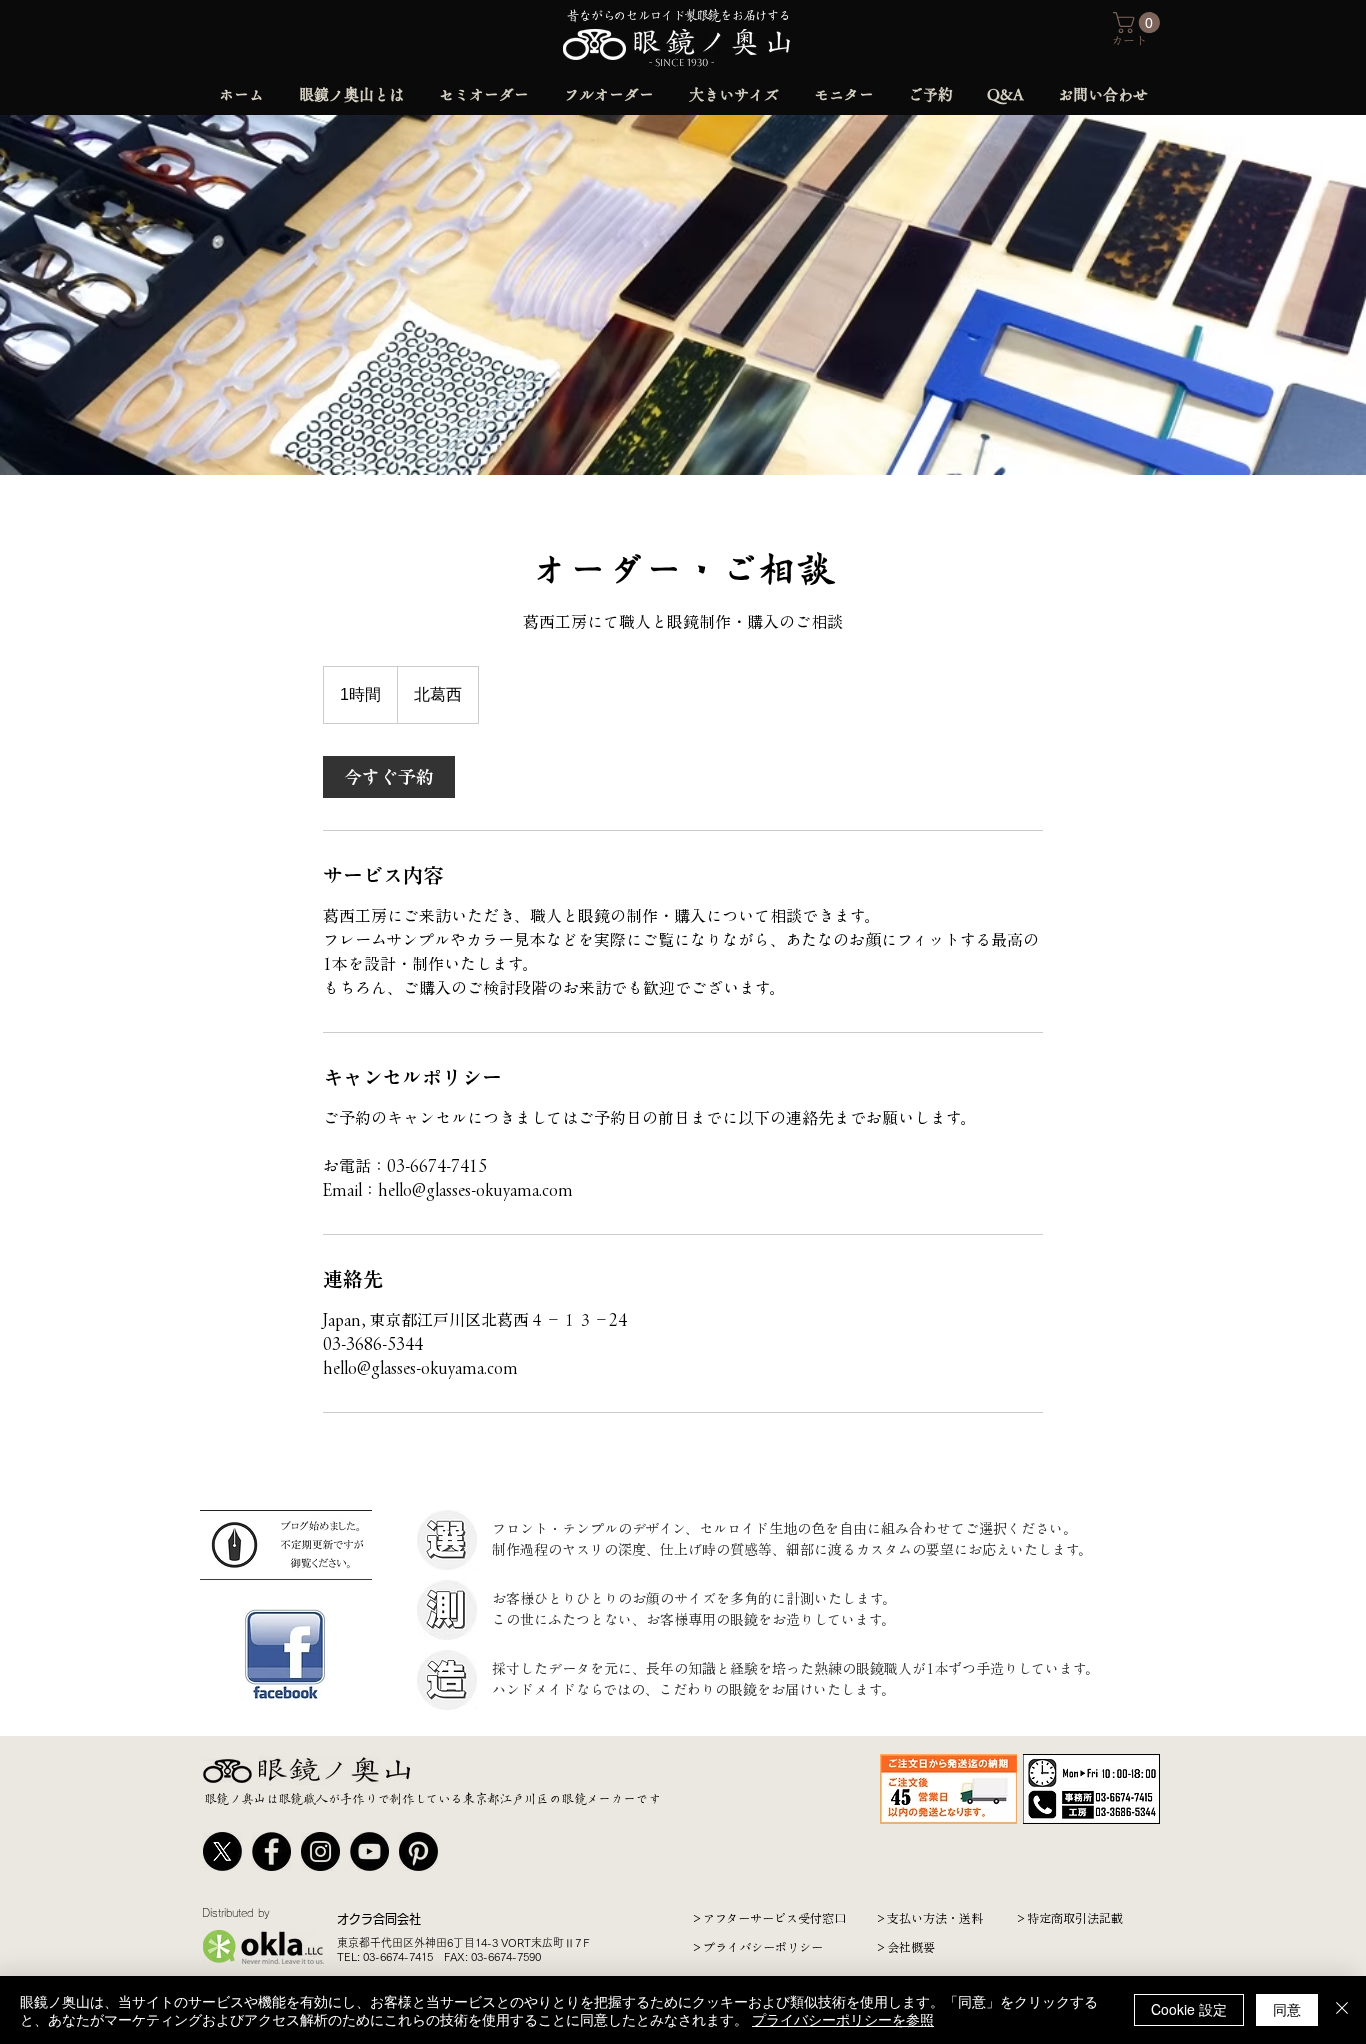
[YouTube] (369, 1851)
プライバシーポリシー (763, 1947)
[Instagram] (320, 1851)
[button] (1139, 22)
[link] (389, 777)
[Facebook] (271, 1851)
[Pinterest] (418, 1851)
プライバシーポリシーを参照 (843, 2019)
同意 (1287, 2009)
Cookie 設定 (1189, 2009)
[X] (222, 1851)
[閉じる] (1342, 2010)
